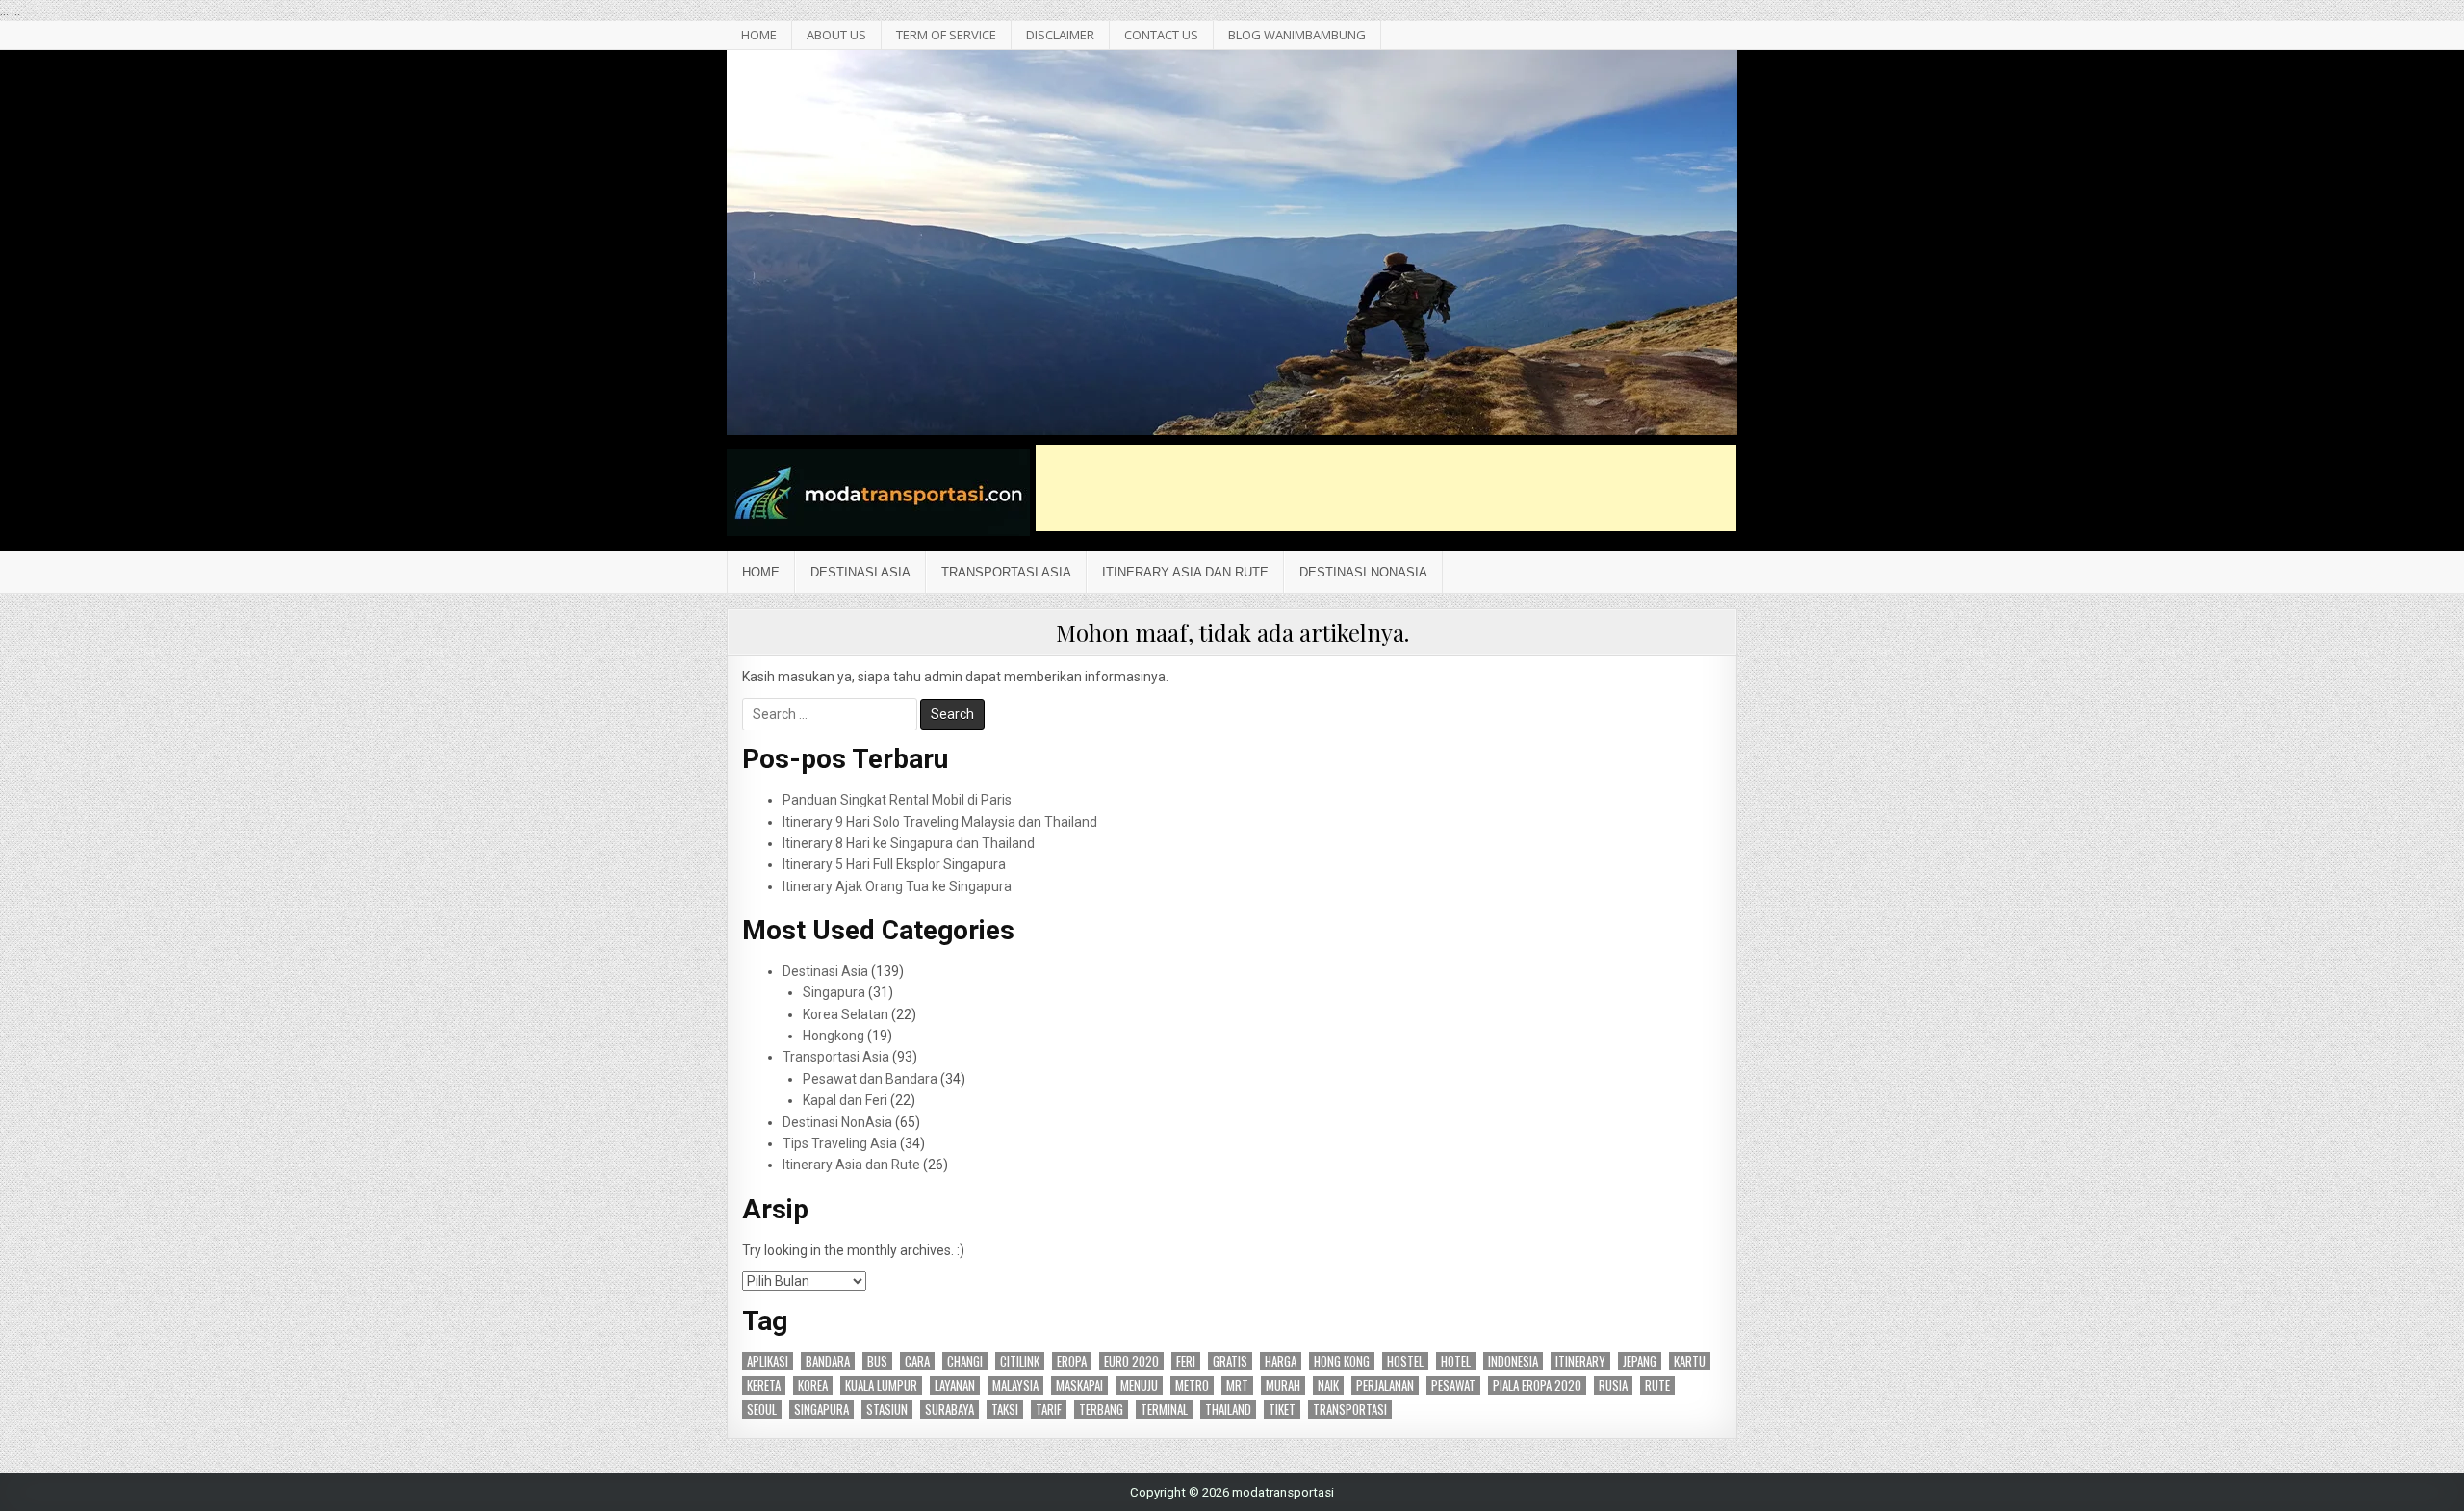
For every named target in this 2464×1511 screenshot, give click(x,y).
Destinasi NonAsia (1363, 572)
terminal (1164, 1409)
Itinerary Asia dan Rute (1185, 572)
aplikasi (768, 1361)
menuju (1139, 1385)
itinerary (1580, 1361)
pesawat (1453, 1385)
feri (1186, 1361)
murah (1283, 1385)
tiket (1282, 1409)
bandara (828, 1361)
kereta (764, 1385)
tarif (1049, 1409)
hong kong (1342, 1361)
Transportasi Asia (1006, 572)
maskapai (1079, 1385)
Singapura (834, 992)
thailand (1228, 1409)
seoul (762, 1409)
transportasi (1350, 1409)
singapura (821, 1409)
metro (1192, 1385)
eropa (1072, 1361)
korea (813, 1385)
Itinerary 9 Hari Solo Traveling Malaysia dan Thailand (940, 822)
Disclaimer (1060, 35)
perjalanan (1385, 1385)
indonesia (1513, 1361)
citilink (1020, 1361)
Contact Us (1161, 35)
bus (877, 1361)
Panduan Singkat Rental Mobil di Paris (897, 800)
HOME (759, 35)
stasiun (887, 1409)
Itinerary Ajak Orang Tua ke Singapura (897, 886)
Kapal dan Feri (845, 1100)
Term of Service (946, 35)
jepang (1640, 1361)
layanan (955, 1385)
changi (965, 1361)
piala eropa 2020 (1537, 1385)
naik (1328, 1385)
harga (1281, 1361)
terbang (1101, 1409)
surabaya (950, 1409)
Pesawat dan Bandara (870, 1079)
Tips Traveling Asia (840, 1143)
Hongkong (834, 1036)
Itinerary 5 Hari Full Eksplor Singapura (894, 864)
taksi (1005, 1409)
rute (1657, 1385)
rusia (1613, 1385)
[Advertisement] (1386, 488)
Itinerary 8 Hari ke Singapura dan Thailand (909, 843)
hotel (1456, 1361)
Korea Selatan (846, 1014)
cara (917, 1361)
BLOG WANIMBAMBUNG (1297, 35)
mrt (1237, 1385)
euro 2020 (1131, 1361)
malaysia (1015, 1385)
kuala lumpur (881, 1385)
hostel (1405, 1361)
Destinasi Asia (860, 572)
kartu (1690, 1361)
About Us (836, 35)
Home (761, 572)
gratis (1230, 1361)
